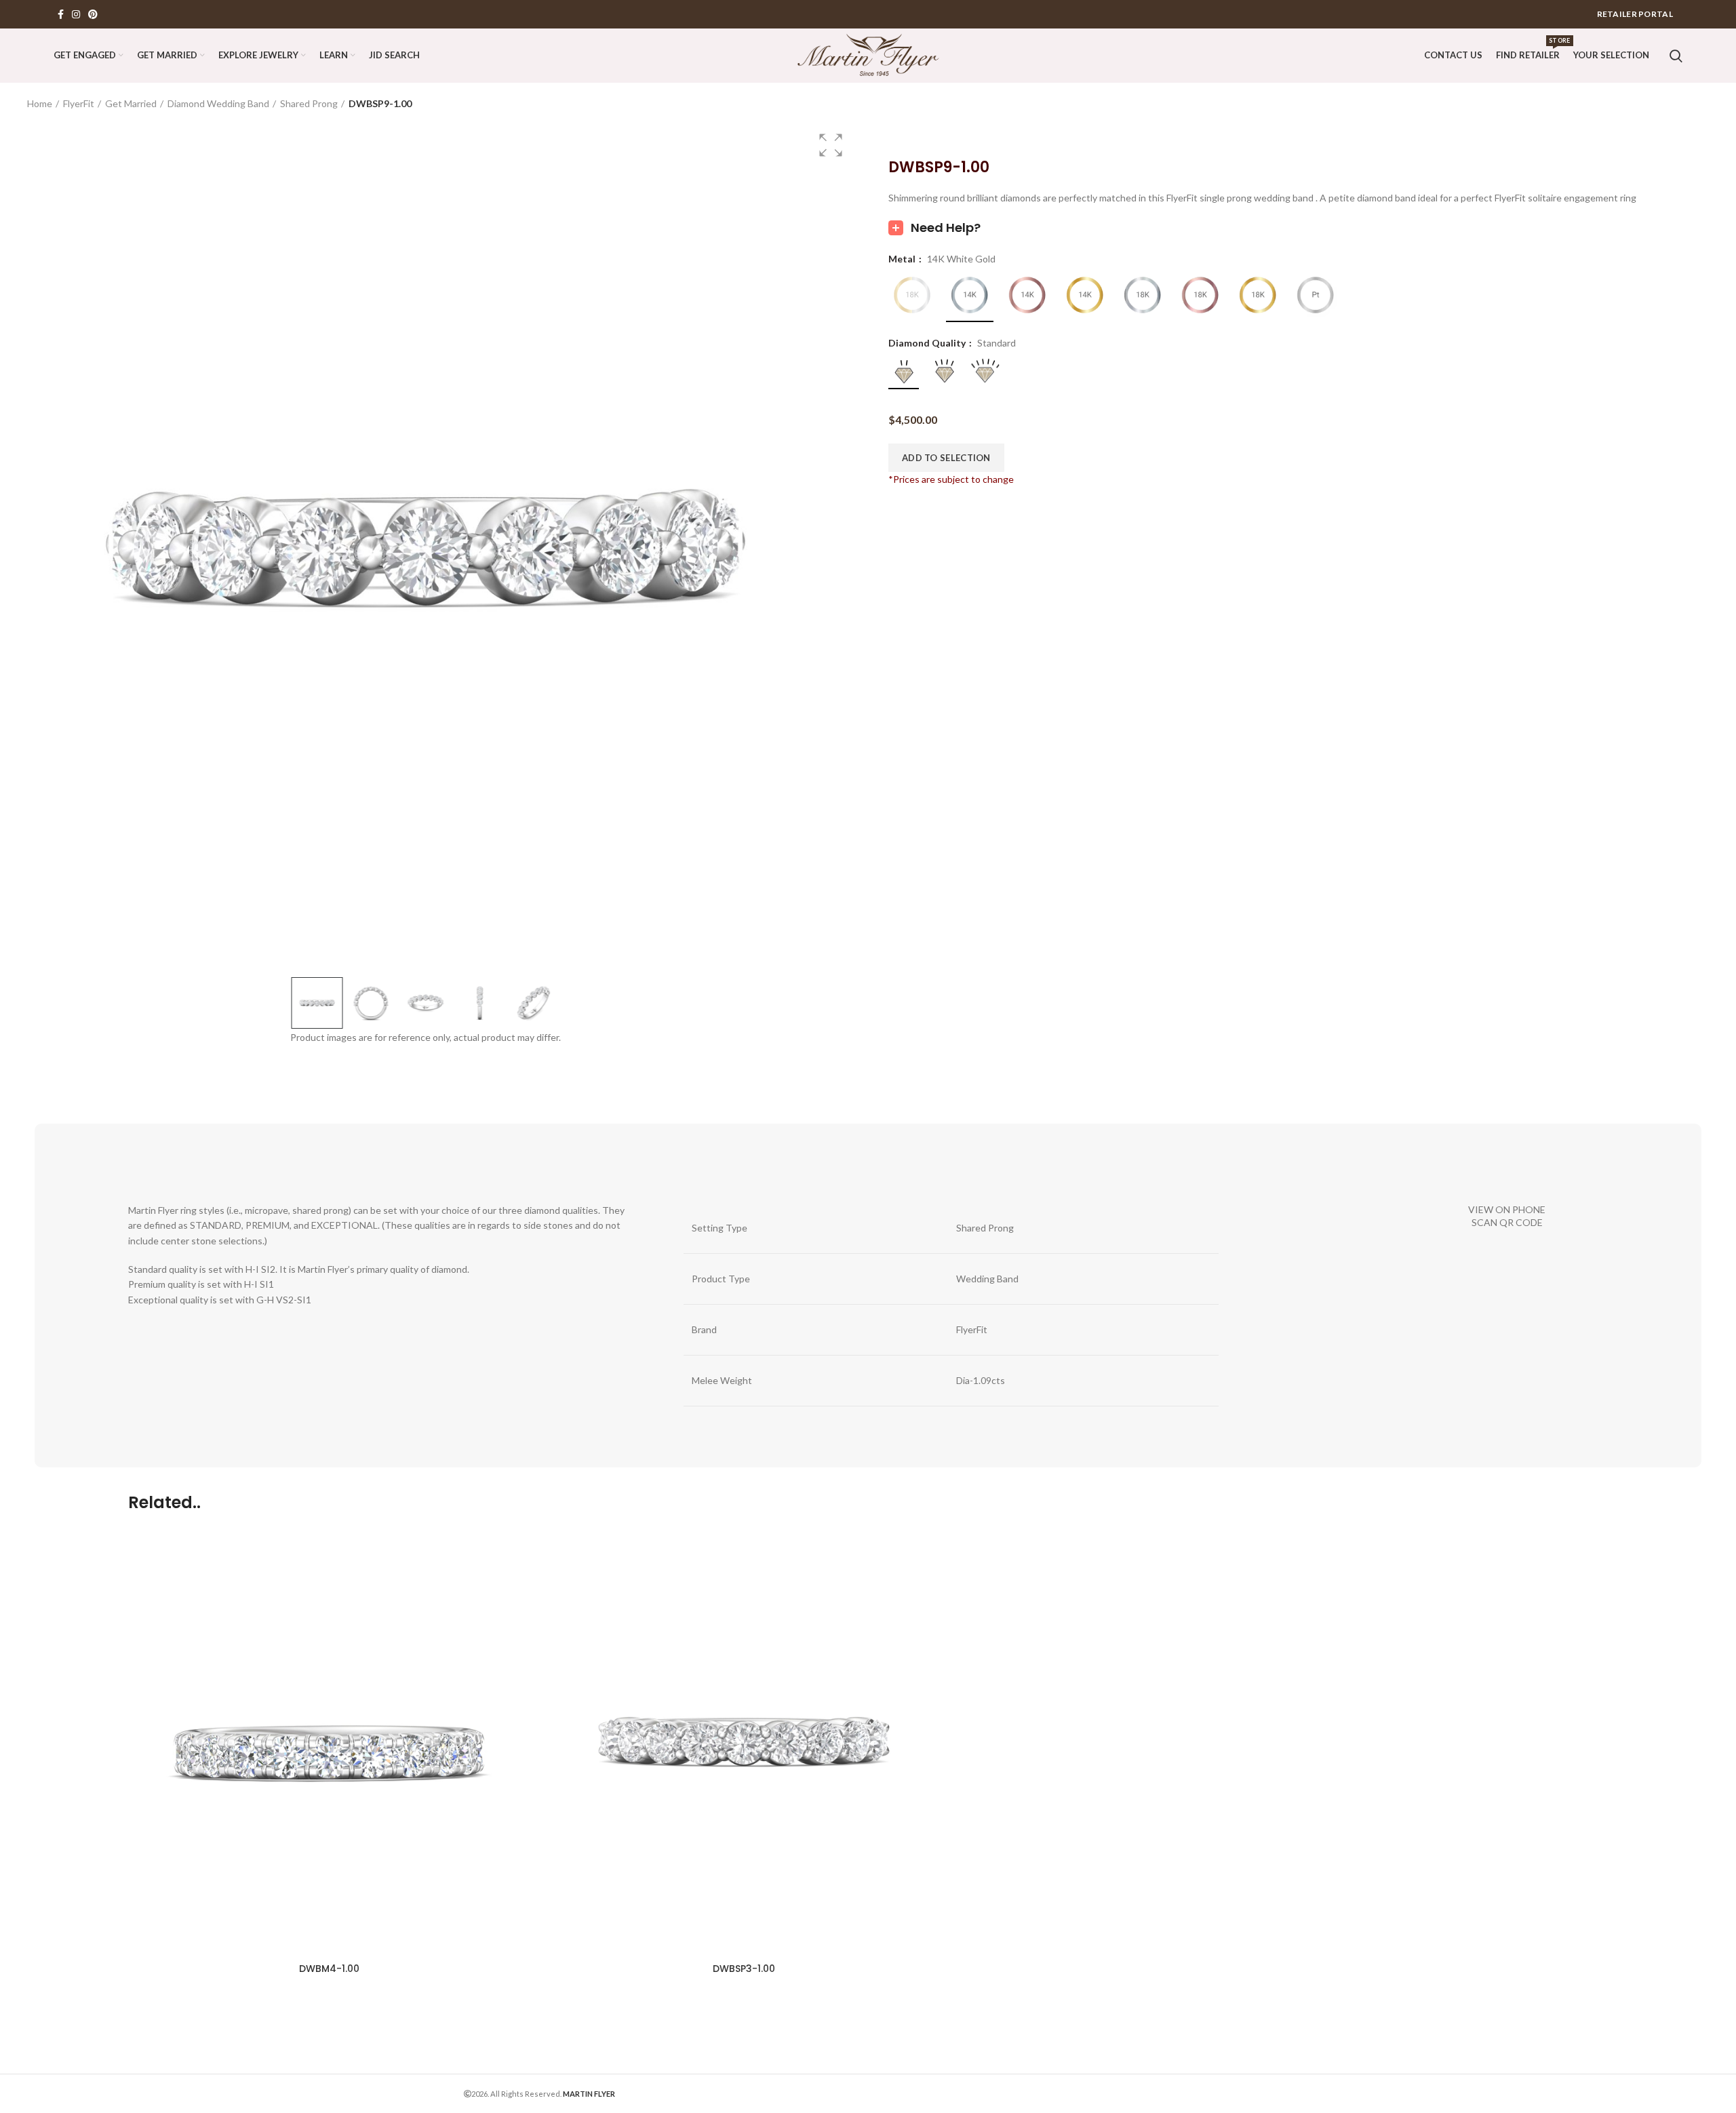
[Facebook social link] (61, 14)
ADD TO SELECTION (946, 458)
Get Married (131, 103)
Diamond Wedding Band (218, 103)
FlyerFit (79, 103)
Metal (903, 259)
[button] (831, 145)
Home (40, 103)
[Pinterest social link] (93, 14)
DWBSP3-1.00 (744, 1969)
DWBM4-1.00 (329, 1969)
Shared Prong (309, 103)
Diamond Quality (928, 343)
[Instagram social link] (76, 14)
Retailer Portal (1635, 14)
